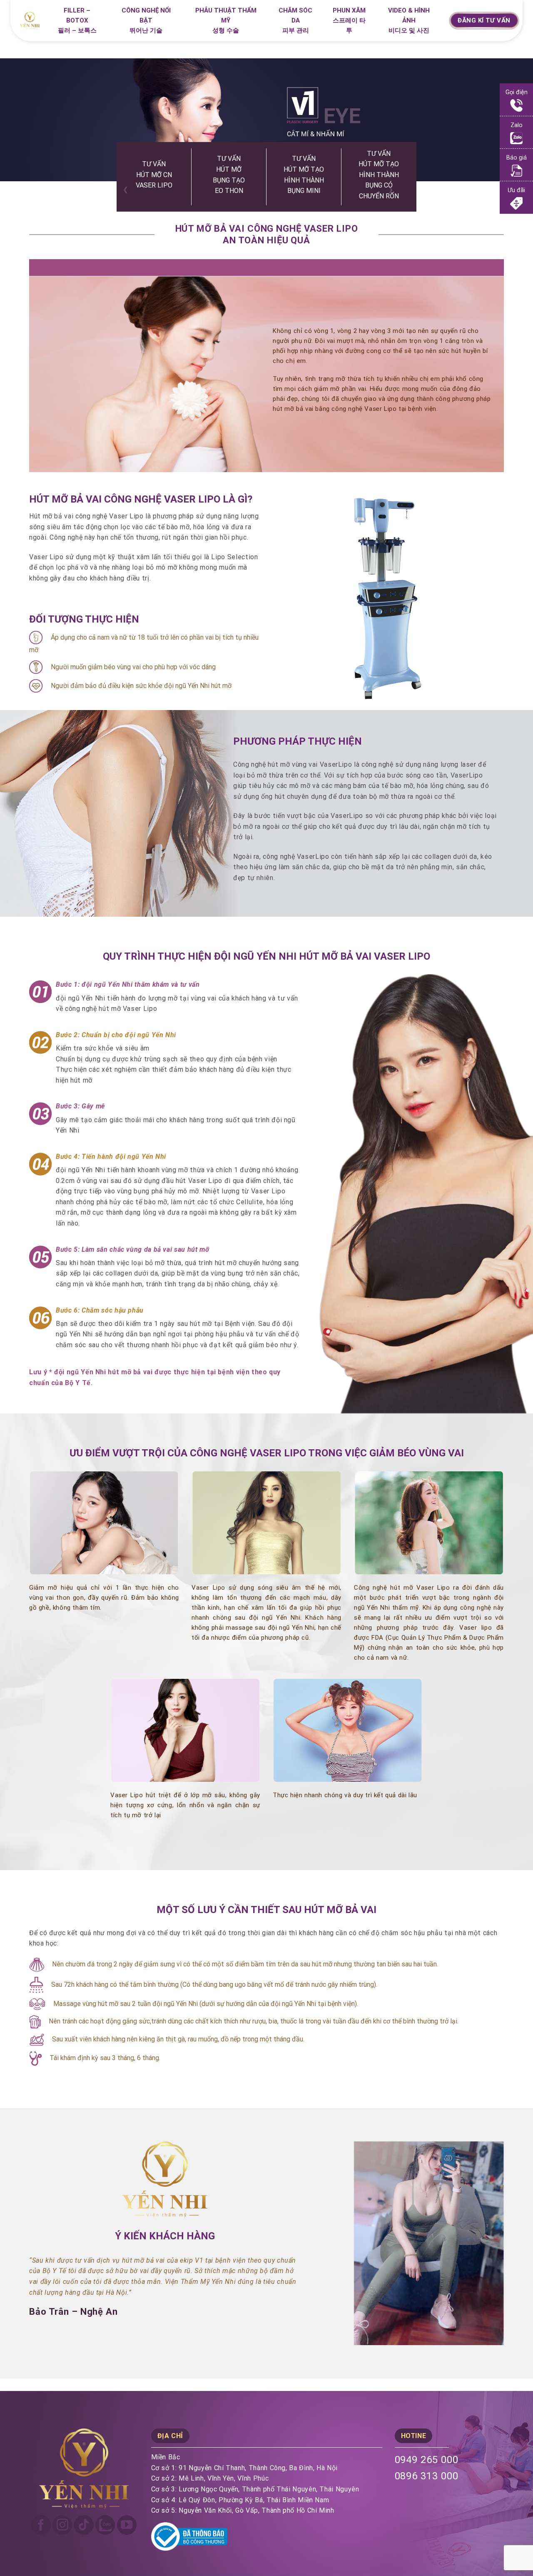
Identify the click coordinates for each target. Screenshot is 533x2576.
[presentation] (126, 189)
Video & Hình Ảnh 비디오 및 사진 (409, 20)
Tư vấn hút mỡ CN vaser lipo (154, 175)
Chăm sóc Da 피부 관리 (295, 20)
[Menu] (438, 22)
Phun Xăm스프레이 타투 (349, 20)
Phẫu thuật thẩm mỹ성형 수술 (226, 20)
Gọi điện (517, 92)
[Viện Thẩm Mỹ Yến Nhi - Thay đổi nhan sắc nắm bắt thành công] (33, 20)
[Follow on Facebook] (41, 2525)
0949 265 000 (427, 2460)
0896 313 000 (427, 2476)
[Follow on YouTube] (127, 2525)
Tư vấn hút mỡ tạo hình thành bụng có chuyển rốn (379, 174)
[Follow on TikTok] (84, 2525)
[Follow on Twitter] (105, 2525)
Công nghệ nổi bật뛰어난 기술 (146, 20)
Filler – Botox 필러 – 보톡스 (77, 20)
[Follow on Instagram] (62, 2525)
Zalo (517, 125)
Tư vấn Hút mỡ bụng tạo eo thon (229, 175)
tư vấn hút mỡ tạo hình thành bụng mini (304, 175)
